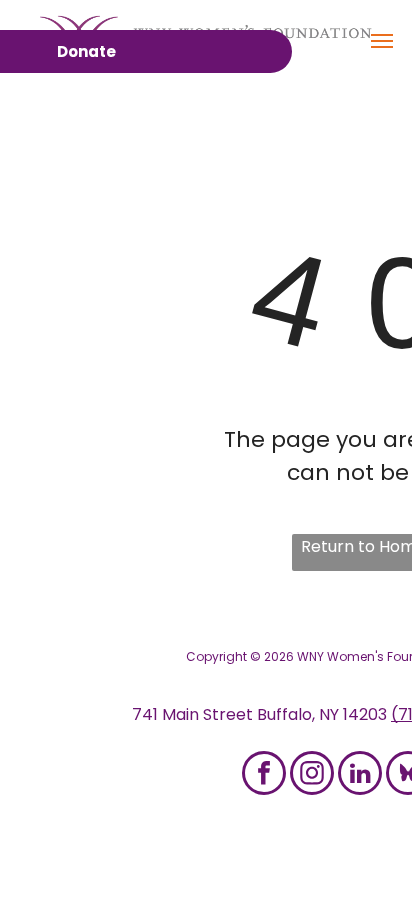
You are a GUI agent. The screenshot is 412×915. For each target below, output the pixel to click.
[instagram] (312, 775)
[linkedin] (360, 775)
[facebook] (264, 775)
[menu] (382, 41)
